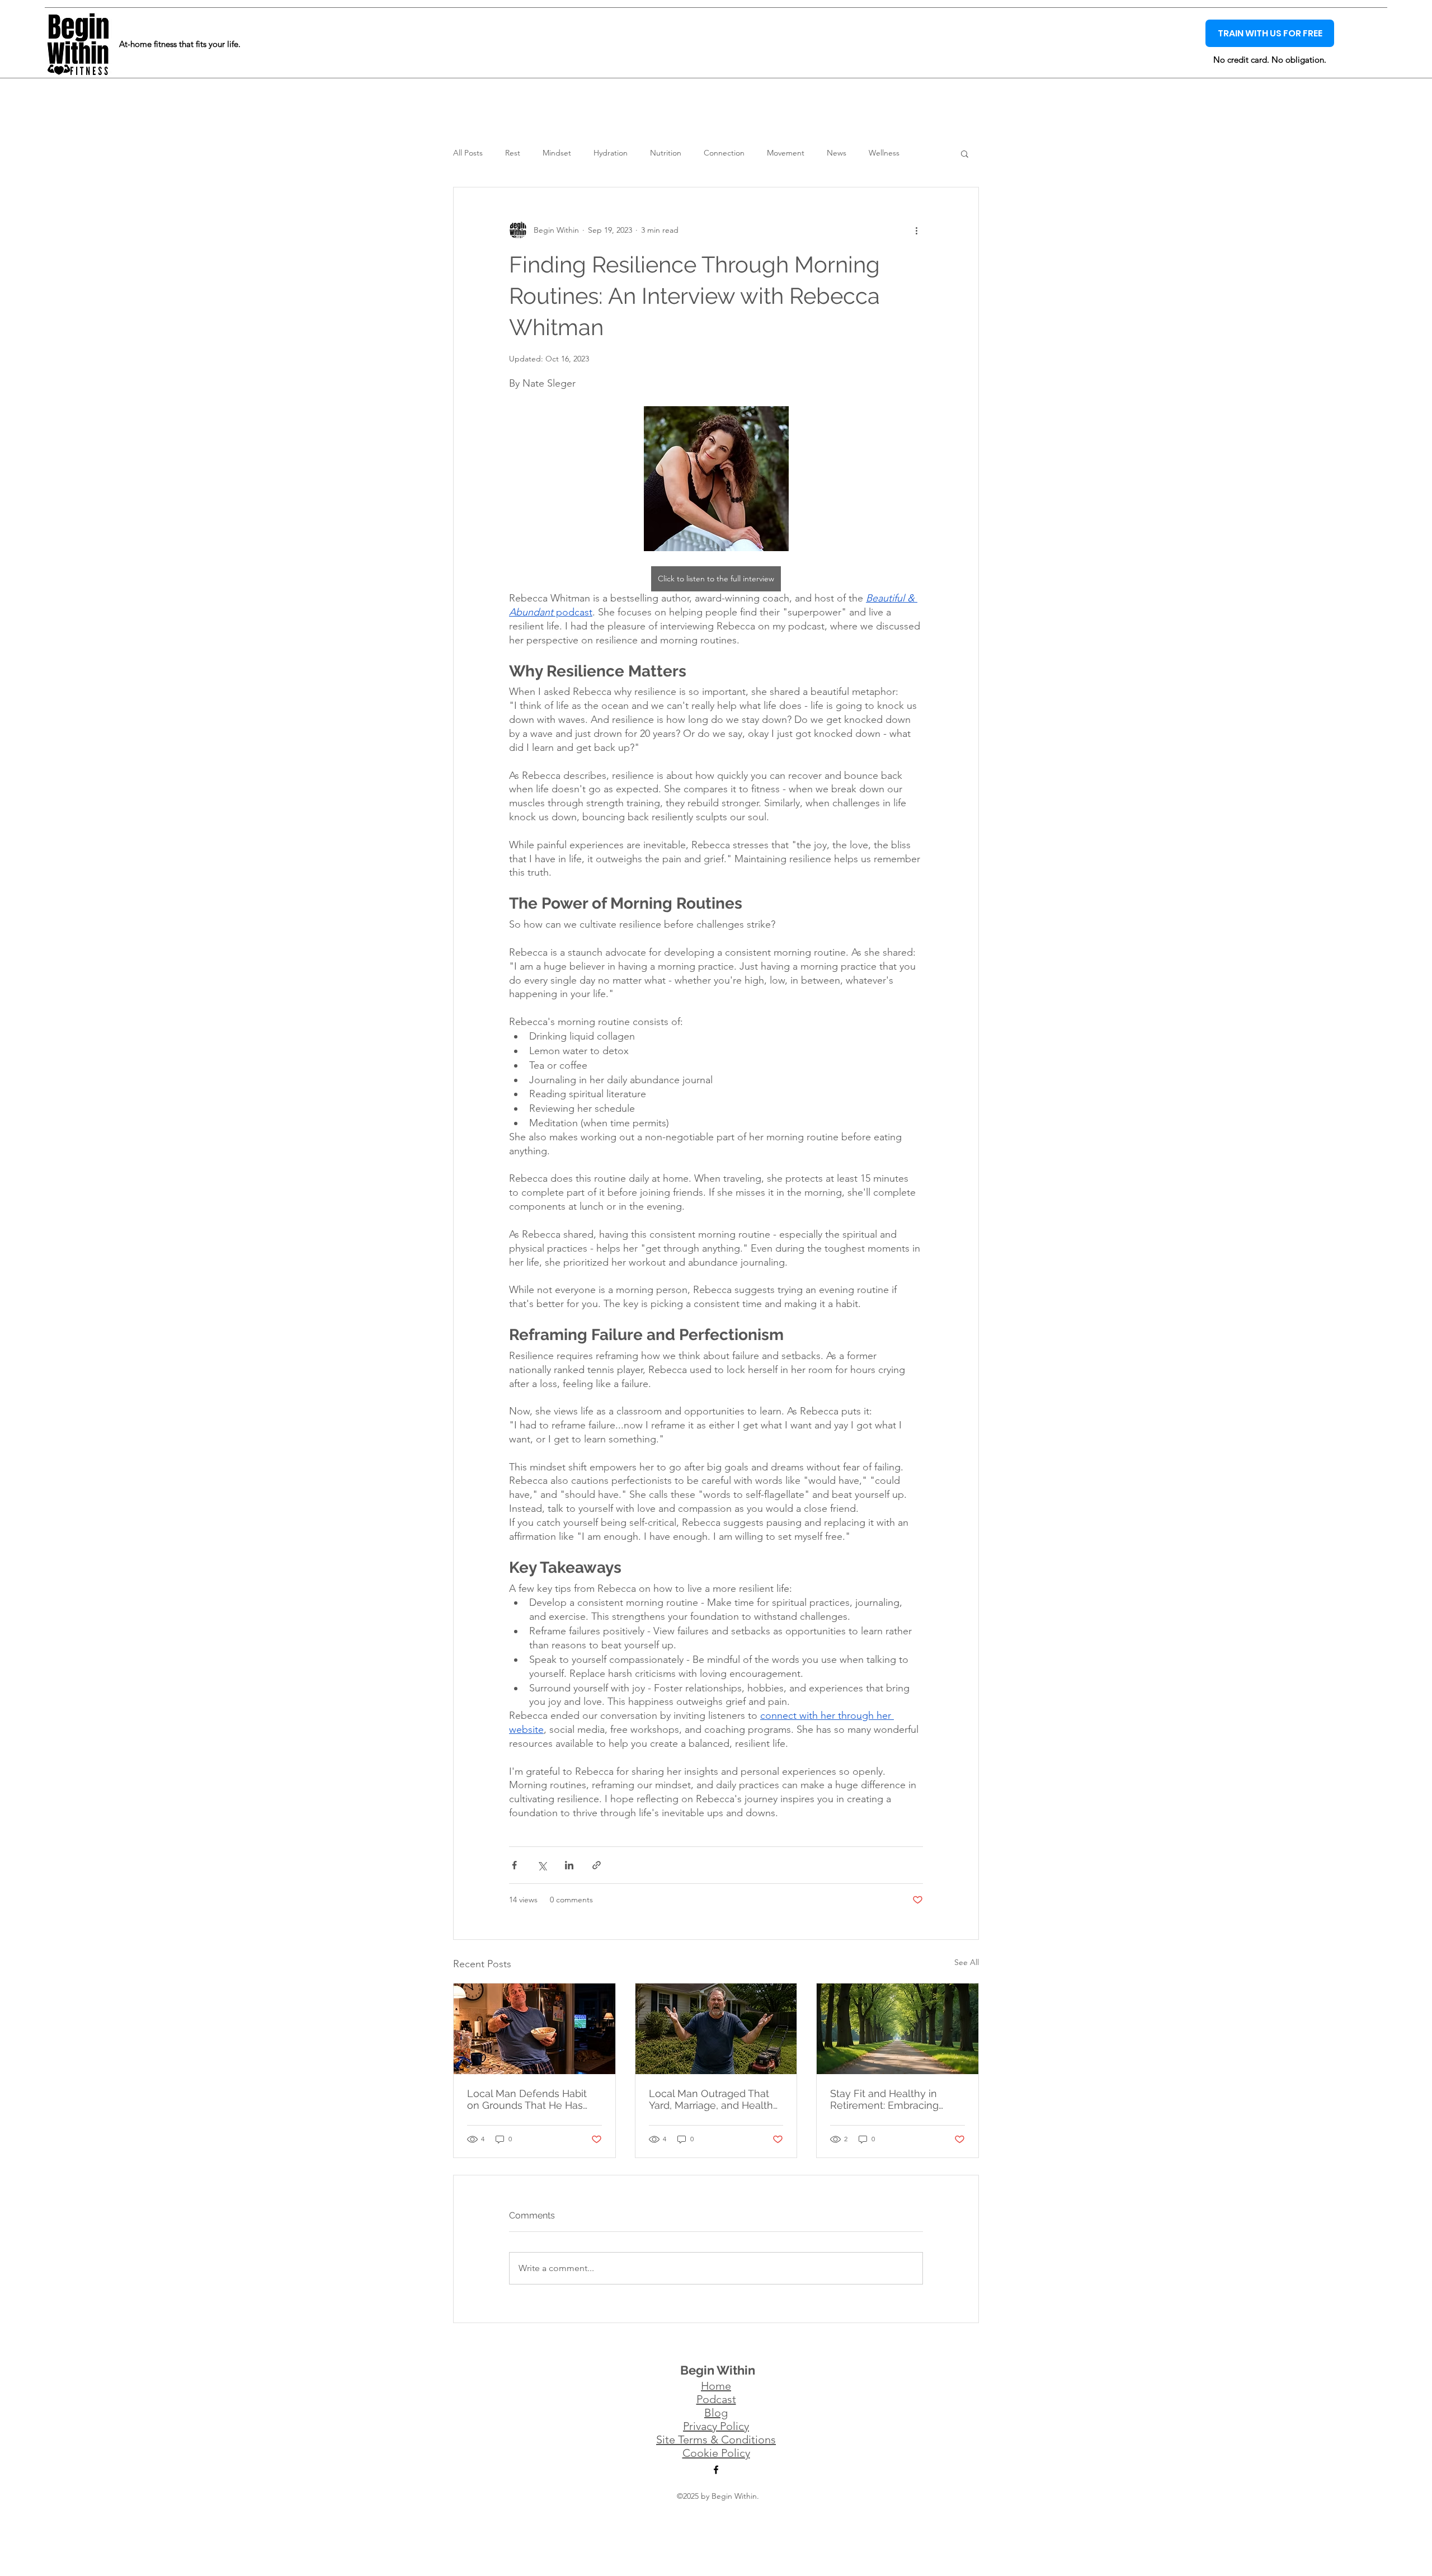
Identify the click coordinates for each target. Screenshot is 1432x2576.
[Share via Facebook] (514, 1865)
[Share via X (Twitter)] (542, 1865)
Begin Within (718, 2370)
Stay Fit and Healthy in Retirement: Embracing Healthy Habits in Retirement (884, 2099)
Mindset (557, 153)
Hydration (611, 153)
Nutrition (666, 153)
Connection (724, 153)
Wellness (884, 153)
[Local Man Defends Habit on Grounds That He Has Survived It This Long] (534, 2029)
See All (967, 1962)
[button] (965, 153)
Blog (716, 2413)
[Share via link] (597, 1865)
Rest (513, 153)
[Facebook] (716, 2470)
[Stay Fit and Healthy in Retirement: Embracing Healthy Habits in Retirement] (898, 2029)
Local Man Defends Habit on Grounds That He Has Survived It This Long (527, 2099)
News (837, 153)
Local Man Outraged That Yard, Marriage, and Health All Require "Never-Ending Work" (711, 2099)
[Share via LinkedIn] (569, 1865)
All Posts (468, 153)
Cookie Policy (716, 2453)
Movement (786, 153)
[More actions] (916, 230)
